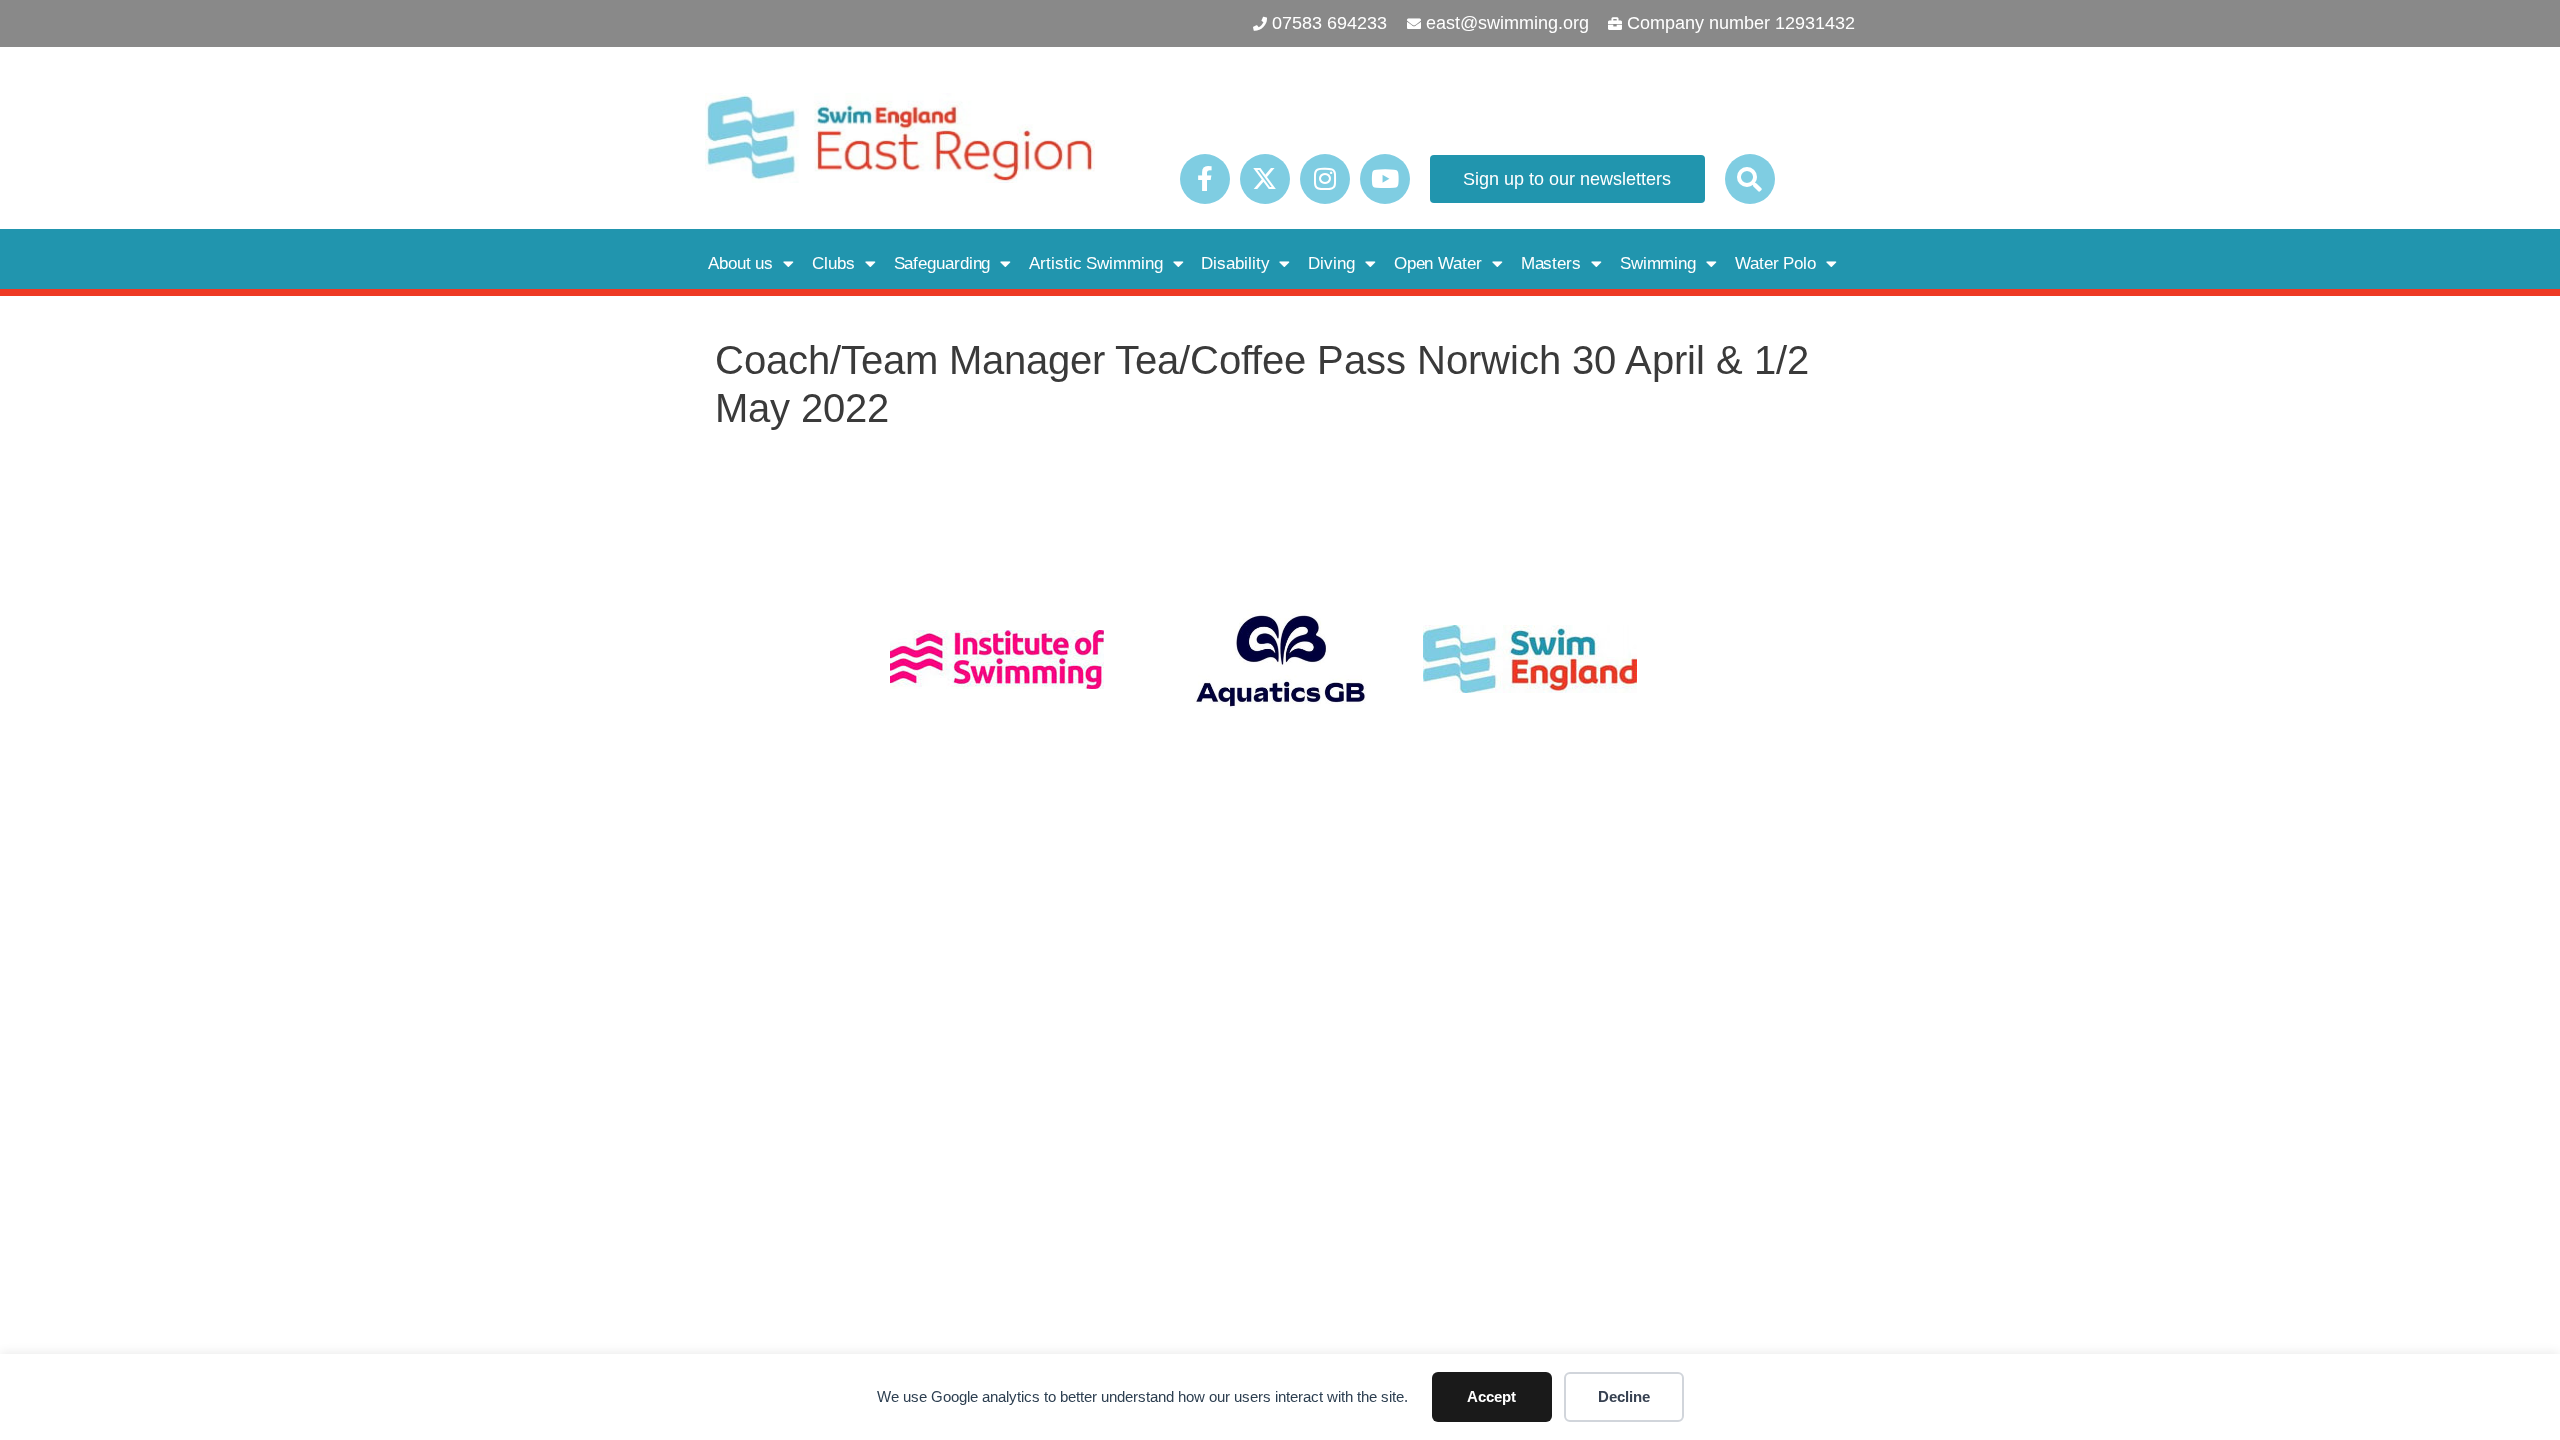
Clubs (833, 263)
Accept (1491, 1396)
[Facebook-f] (1205, 179)
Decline (1624, 1396)
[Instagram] (1325, 179)
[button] (1750, 179)
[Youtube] (1385, 179)
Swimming (1658, 263)
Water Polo (1775, 263)
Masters (1551, 263)
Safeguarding (942, 263)
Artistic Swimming (1095, 263)
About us (740, 263)
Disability (1235, 263)
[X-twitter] (1265, 179)
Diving (1331, 263)
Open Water (1438, 263)
